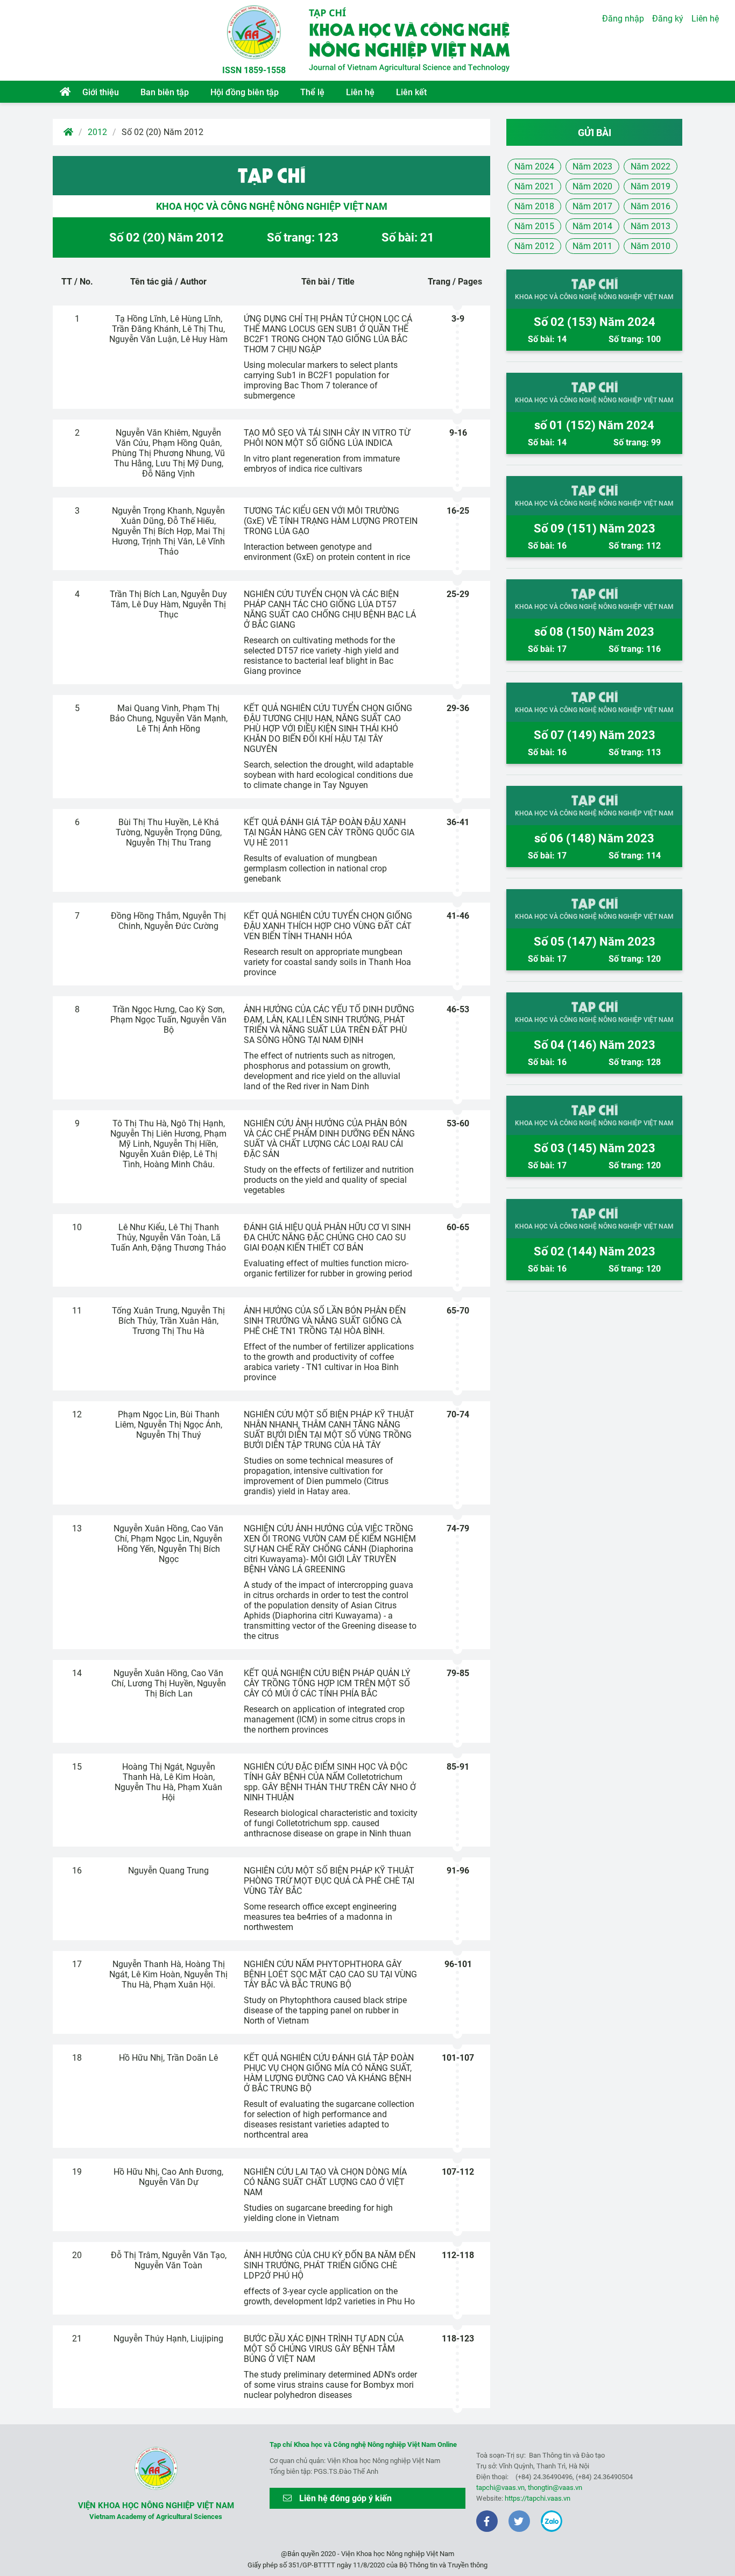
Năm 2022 (651, 166)
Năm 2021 (534, 186)
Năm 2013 (651, 226)
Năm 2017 (592, 206)
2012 (97, 132)
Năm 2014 (592, 226)
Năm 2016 (651, 206)
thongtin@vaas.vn (555, 2488)
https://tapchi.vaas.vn (538, 2498)
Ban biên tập (165, 92)
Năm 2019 (651, 186)
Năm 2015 (534, 226)
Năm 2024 (534, 166)
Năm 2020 (592, 186)
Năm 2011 (592, 246)
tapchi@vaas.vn (500, 2488)
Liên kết (411, 92)
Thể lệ (312, 92)
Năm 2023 (592, 166)
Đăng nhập (623, 19)
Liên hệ (360, 92)
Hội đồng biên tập (245, 92)
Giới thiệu (101, 92)
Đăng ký (668, 19)
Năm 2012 (534, 246)
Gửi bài (595, 133)
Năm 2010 (651, 246)
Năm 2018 (534, 206)
